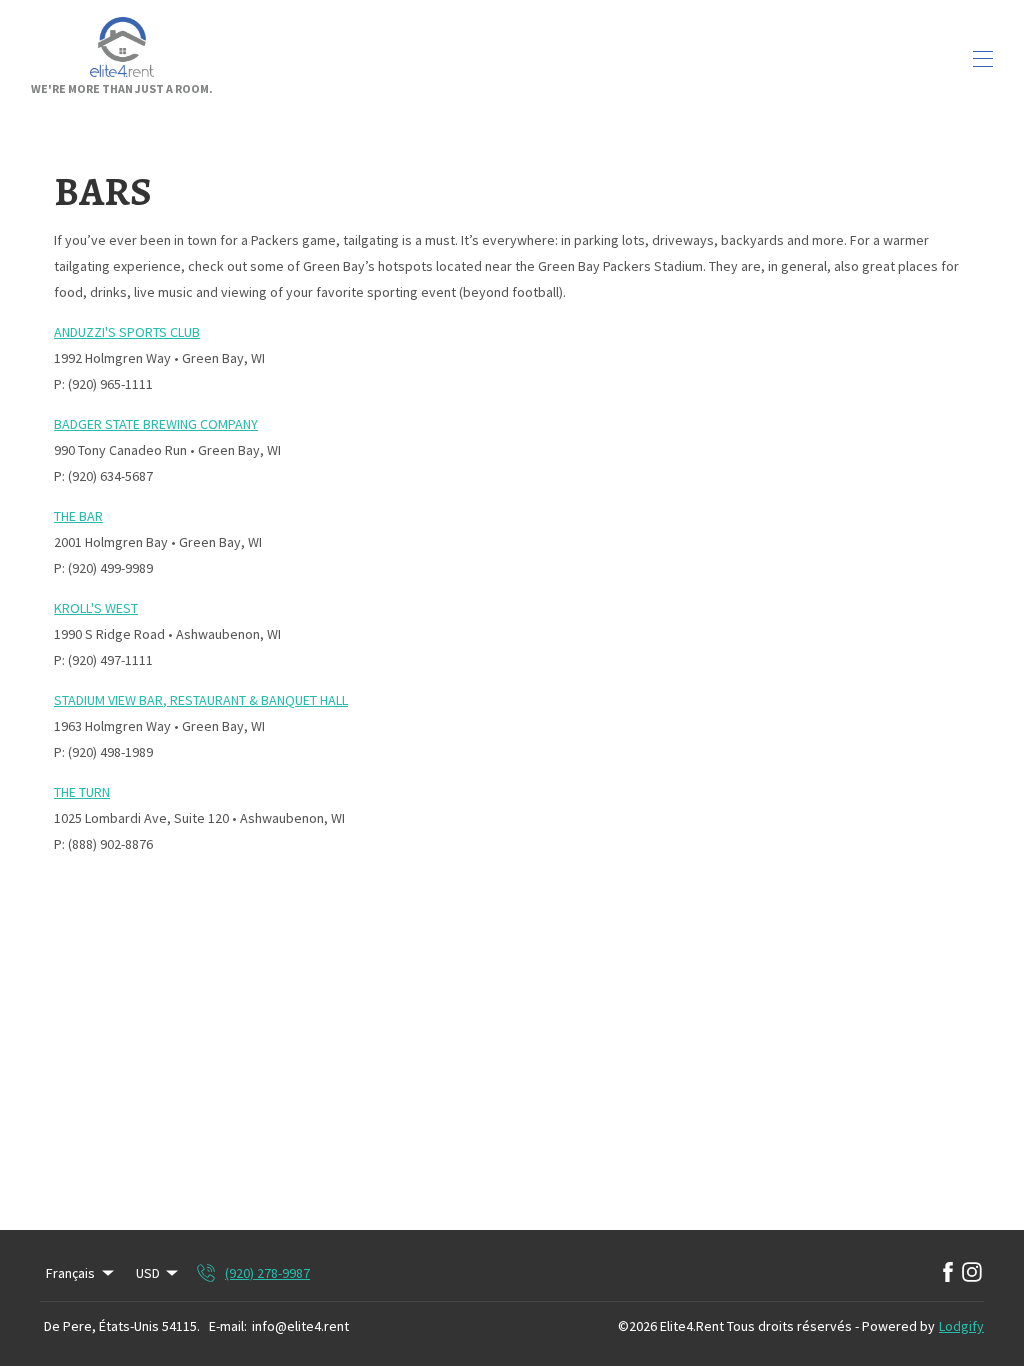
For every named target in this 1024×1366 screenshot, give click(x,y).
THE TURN (82, 792)
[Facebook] (948, 1273)
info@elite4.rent (300, 1326)
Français (70, 1273)
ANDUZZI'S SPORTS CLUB (127, 332)
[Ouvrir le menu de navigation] (983, 59)
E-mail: (228, 1326)
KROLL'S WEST (96, 608)
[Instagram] (972, 1273)
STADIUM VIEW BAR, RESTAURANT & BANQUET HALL (201, 700)
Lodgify (961, 1326)
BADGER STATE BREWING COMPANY (156, 424)
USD (148, 1273)
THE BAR (78, 516)
